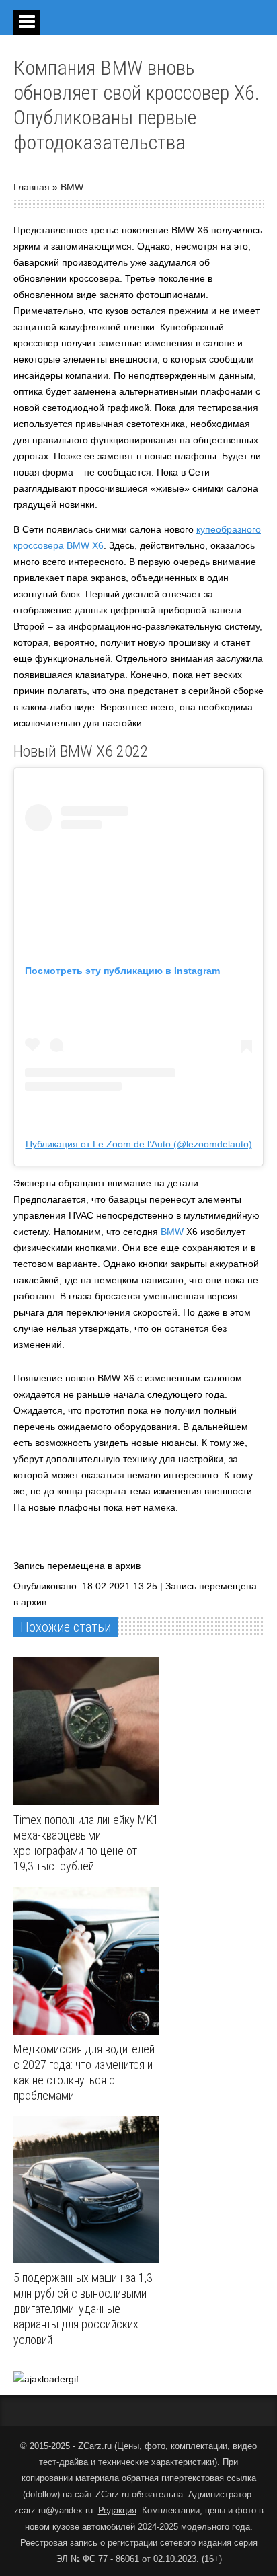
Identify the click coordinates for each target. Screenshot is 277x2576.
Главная (32, 187)
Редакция (117, 2510)
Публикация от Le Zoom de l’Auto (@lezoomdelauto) (139, 1144)
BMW (72, 187)
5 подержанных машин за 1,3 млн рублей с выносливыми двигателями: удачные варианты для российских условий (83, 2309)
